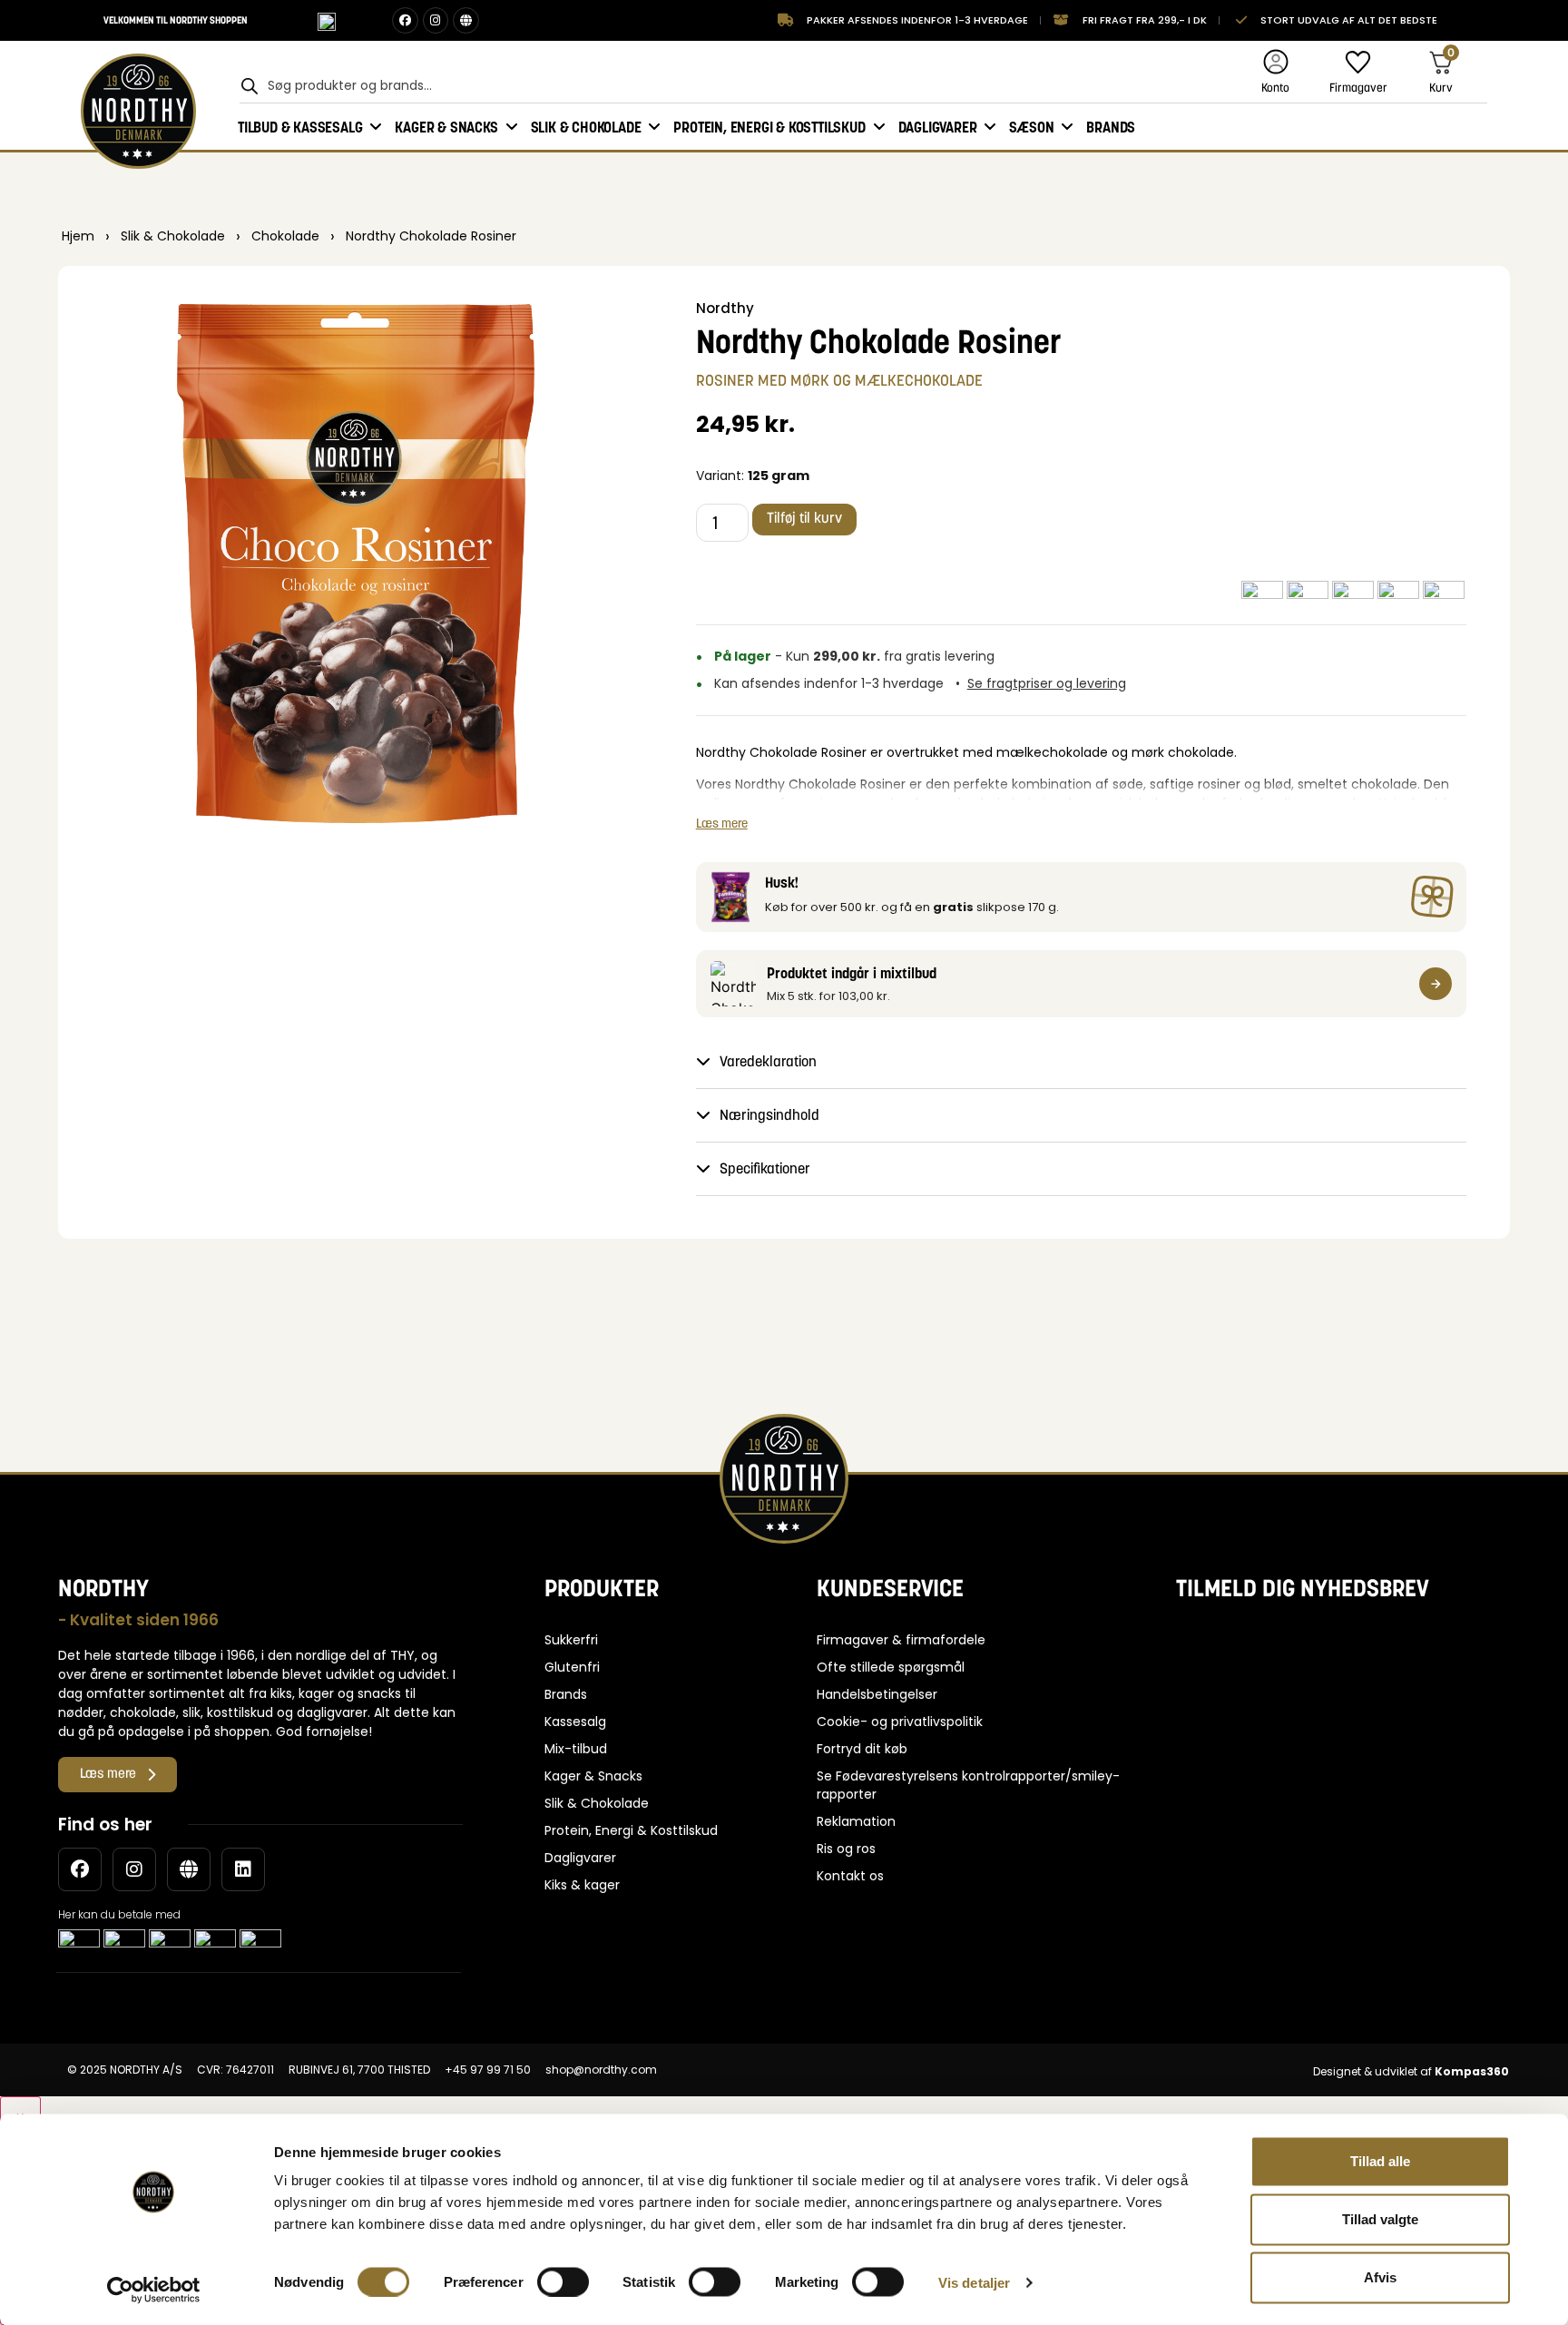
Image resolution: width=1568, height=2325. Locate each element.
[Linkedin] (243, 1869)
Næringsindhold (769, 1116)
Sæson (1031, 127)
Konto (1275, 88)
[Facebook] (405, 20)
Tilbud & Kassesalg (300, 127)
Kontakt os (850, 1876)
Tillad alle (1380, 2161)
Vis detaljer (974, 2282)
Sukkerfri (571, 1640)
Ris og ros (846, 1849)
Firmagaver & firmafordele (901, 1640)
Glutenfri (572, 1667)
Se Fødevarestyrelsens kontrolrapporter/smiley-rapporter (968, 1785)
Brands (1111, 127)
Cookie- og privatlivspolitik (900, 1722)
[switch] (563, 2281)
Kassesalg (575, 1722)
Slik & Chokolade (586, 127)
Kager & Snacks (446, 127)
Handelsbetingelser (877, 1694)
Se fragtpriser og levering (1047, 683)
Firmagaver (1358, 88)
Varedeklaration (768, 1063)
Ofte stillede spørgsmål (891, 1667)
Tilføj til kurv (804, 519)
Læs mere (722, 823)
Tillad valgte (1380, 2219)
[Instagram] (436, 20)
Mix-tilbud (576, 1749)
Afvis (1380, 2277)
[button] (1082, 1062)
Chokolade (285, 236)
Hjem (78, 236)
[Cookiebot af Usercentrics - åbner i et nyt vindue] (154, 2290)
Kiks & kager (582, 1885)
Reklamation (856, 1821)
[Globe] (466, 20)
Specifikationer (765, 1170)
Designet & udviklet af (1411, 2071)
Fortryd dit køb (862, 1749)
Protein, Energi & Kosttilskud (769, 127)
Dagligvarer (938, 127)
